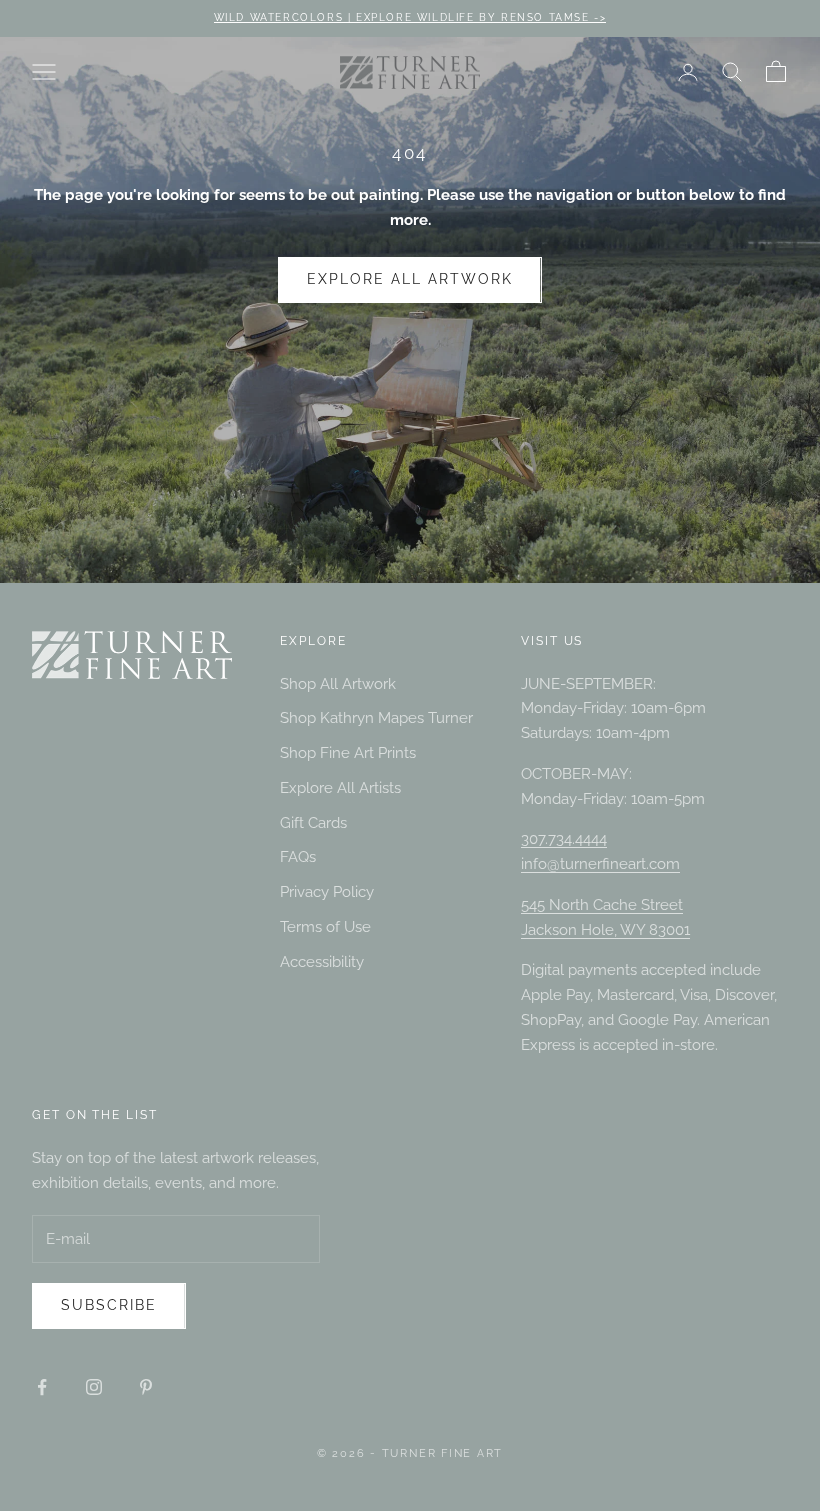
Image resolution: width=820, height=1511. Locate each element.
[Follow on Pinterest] (146, 1387)
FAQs (298, 857)
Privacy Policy (327, 892)
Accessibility (322, 962)
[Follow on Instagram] (94, 1387)
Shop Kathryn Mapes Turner (376, 718)
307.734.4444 (564, 839)
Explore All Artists (340, 788)
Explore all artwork (409, 279)
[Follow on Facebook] (42, 1387)
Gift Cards (313, 823)
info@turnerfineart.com (600, 864)
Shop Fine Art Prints (348, 753)
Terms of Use (325, 927)
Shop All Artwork (338, 684)
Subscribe (109, 1305)
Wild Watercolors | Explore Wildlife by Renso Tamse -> (410, 17)
